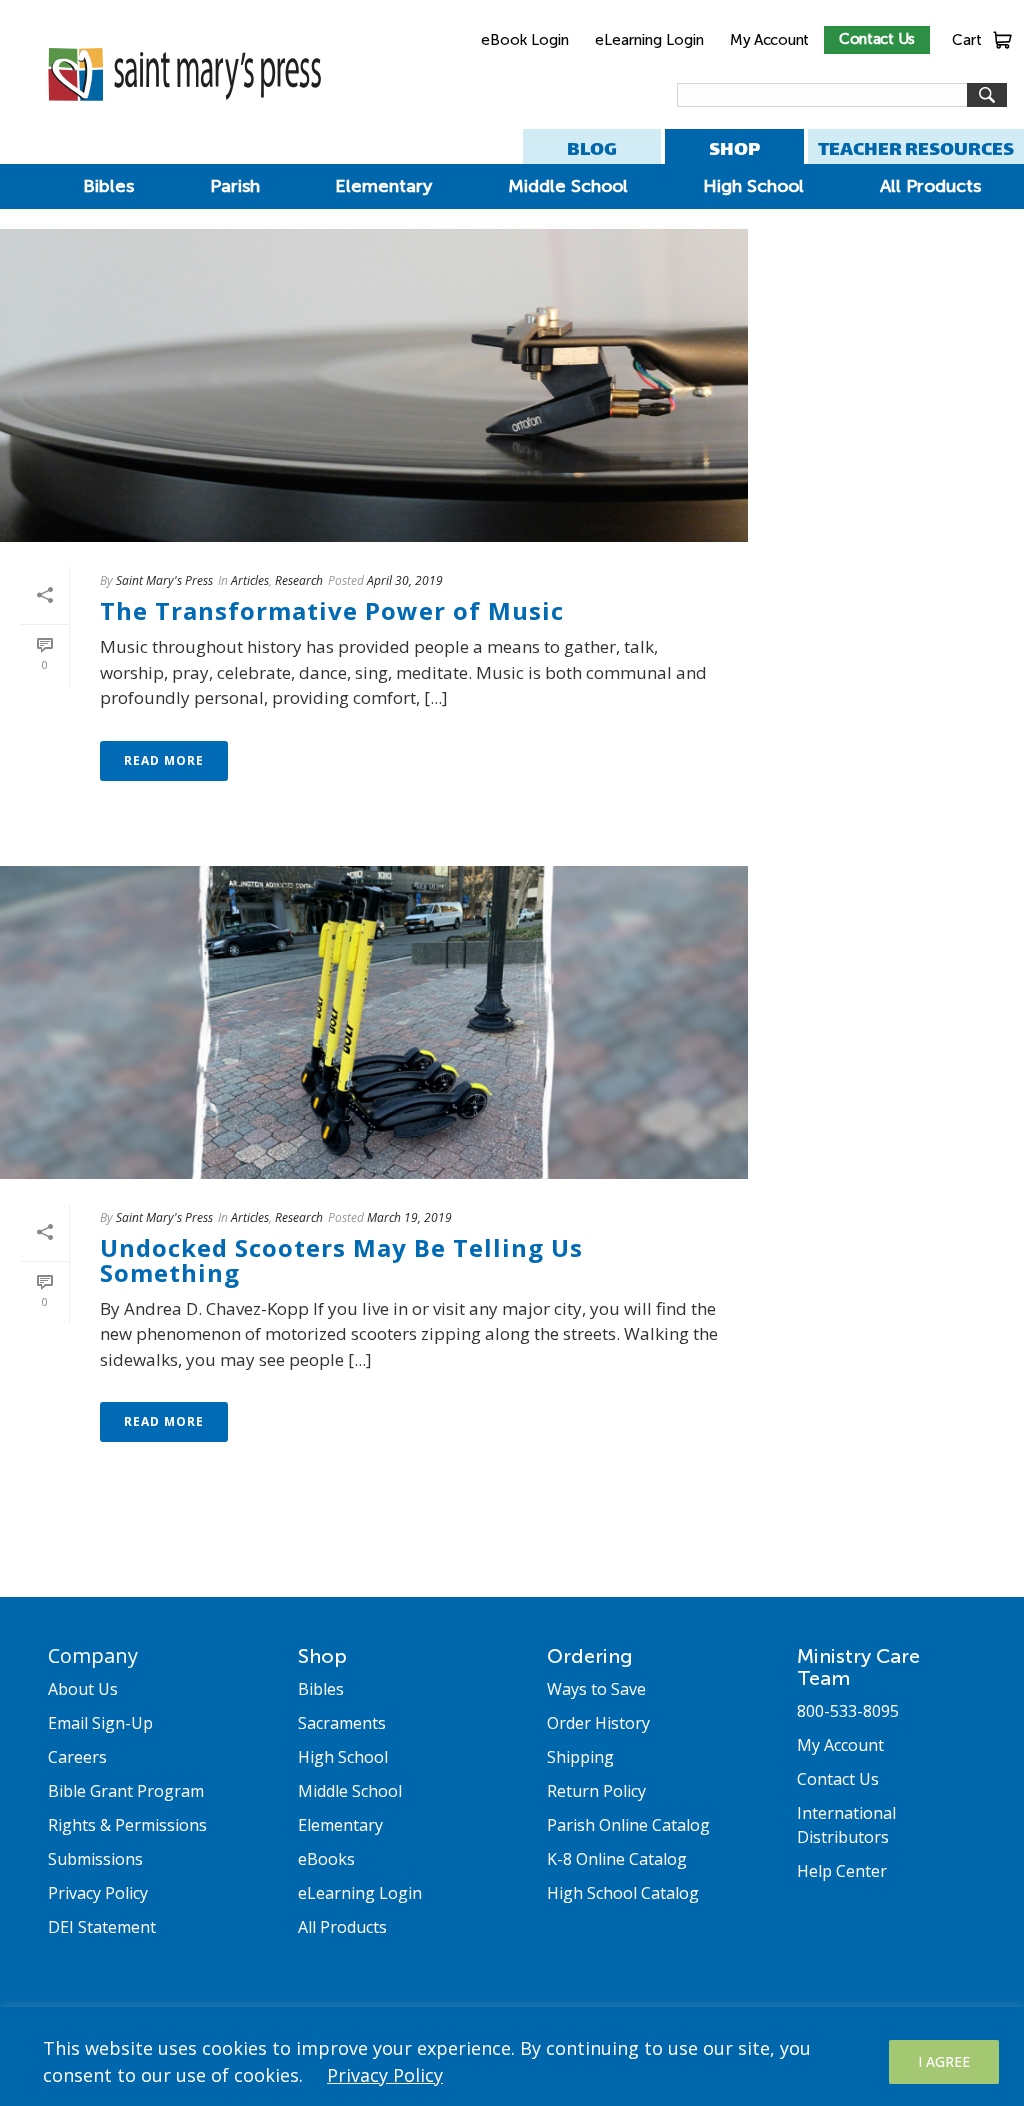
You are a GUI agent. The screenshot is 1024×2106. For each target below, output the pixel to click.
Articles (250, 580)
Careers (77, 1757)
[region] (512, 2056)
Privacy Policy (385, 2075)
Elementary (383, 186)
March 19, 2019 (409, 1217)
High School (753, 186)
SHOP (734, 148)
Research (299, 580)
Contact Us (877, 39)
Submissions (95, 1859)
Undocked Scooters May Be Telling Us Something (341, 1260)
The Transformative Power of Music (332, 610)
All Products (930, 186)
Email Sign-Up (100, 1723)
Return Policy (596, 1791)
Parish (235, 186)
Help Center (842, 1871)
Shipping (580, 1757)
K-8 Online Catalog (617, 1859)
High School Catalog (623, 1893)
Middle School (568, 186)
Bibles (108, 186)
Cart (967, 40)
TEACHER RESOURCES (916, 148)
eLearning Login (649, 40)
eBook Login (525, 40)
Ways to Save (596, 1689)
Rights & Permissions (127, 1825)
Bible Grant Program (126, 1791)
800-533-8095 (848, 1711)
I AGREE (944, 2061)
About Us (83, 1689)
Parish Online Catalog (628, 1825)
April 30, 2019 (405, 580)
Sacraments (342, 1723)
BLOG (592, 148)
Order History (598, 1723)
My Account (769, 40)
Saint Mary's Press (164, 580)
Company (93, 1655)
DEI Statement (102, 1927)
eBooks (326, 1859)
